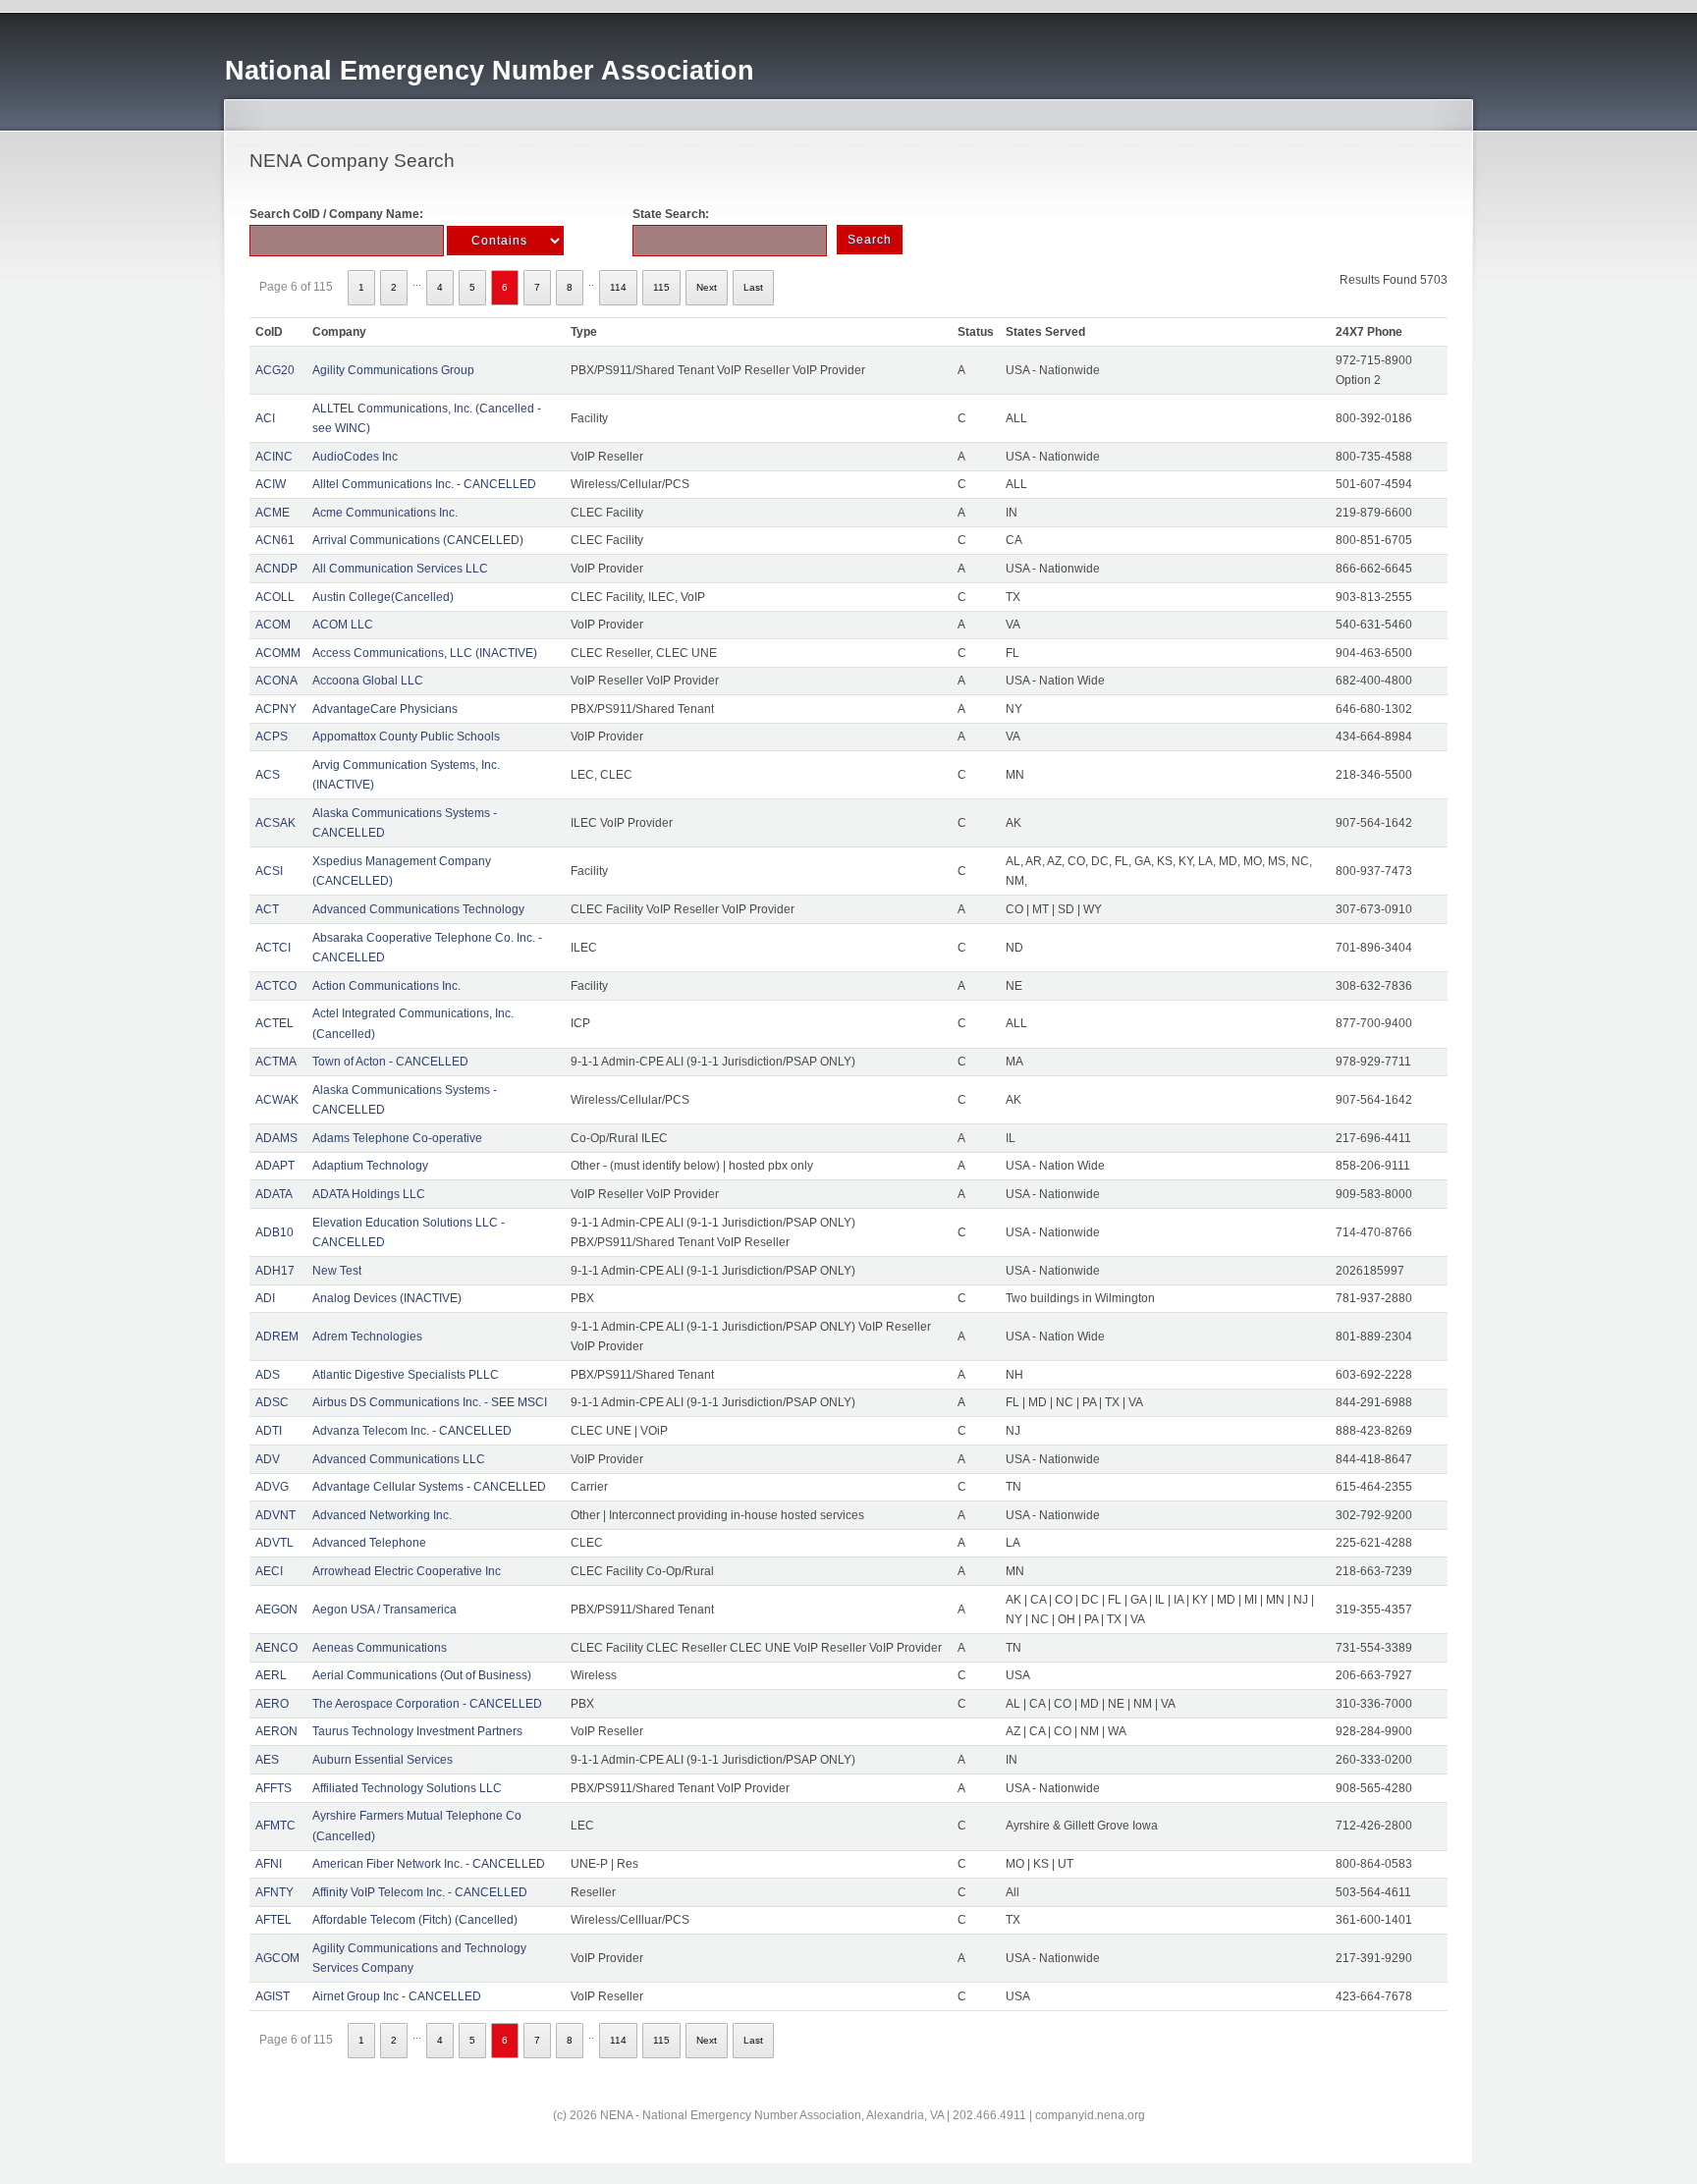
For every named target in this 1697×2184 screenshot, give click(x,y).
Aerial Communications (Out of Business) (422, 1675)
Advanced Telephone (369, 1543)
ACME (273, 513)
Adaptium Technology (370, 1166)
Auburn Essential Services (383, 1760)
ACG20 (275, 370)
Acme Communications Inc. (385, 513)
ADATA (274, 1194)
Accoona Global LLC (368, 681)
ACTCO (276, 986)
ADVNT (275, 1515)
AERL (271, 1675)
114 (618, 287)
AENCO (276, 1648)
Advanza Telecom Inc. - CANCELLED (412, 1431)
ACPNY (276, 709)
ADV (268, 1459)
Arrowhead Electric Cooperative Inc (407, 1571)
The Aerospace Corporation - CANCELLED (427, 1704)
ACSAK (275, 823)
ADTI (269, 1431)
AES (267, 1760)
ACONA (276, 681)
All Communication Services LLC (400, 569)
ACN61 (275, 540)
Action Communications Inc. (386, 986)
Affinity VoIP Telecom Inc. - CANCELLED (420, 1892)
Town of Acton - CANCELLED (390, 1062)
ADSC (272, 1402)
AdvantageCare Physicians (385, 709)
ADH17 (275, 1271)
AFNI (269, 1864)
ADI (265, 1298)
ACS (268, 775)
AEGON (276, 1610)
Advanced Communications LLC (399, 1459)
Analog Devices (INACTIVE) (387, 1298)
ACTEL (274, 1023)
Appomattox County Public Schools (406, 737)
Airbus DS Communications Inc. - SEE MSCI (430, 1402)
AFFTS (274, 1788)
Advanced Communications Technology (418, 909)
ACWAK (277, 1100)
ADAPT (275, 1166)
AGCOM (277, 1958)
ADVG (272, 1487)
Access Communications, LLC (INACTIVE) (425, 653)
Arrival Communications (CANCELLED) (418, 540)
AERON (276, 1731)
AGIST (273, 1996)
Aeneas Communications (380, 1648)
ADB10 (274, 1232)
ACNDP (276, 569)
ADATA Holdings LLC (369, 1194)
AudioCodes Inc (355, 457)
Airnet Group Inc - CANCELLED (397, 1996)
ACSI (269, 871)
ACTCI (273, 948)
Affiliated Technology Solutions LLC (407, 1788)
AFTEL (274, 1920)
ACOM (273, 625)
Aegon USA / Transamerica (384, 1610)
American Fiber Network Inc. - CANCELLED (429, 1864)
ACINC (274, 457)
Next (707, 287)
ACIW (271, 484)
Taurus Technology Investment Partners (417, 1731)
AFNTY (274, 1892)
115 (661, 287)
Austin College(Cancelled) (383, 597)
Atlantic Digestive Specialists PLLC (406, 1375)
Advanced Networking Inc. (382, 1515)
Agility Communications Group (393, 370)
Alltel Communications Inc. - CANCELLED (424, 484)
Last (753, 287)
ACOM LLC (343, 625)
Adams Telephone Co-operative (397, 1138)
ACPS (272, 737)
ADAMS (276, 1138)
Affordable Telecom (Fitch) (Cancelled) (415, 1920)
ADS (268, 1375)
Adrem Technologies (367, 1337)
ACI (265, 418)
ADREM (277, 1337)
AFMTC (275, 1826)
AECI (269, 1571)
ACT (267, 909)
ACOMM (278, 653)
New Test (337, 1271)
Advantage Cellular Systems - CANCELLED (429, 1487)
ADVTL (274, 1543)
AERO (272, 1704)
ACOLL (275, 597)
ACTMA (276, 1062)
